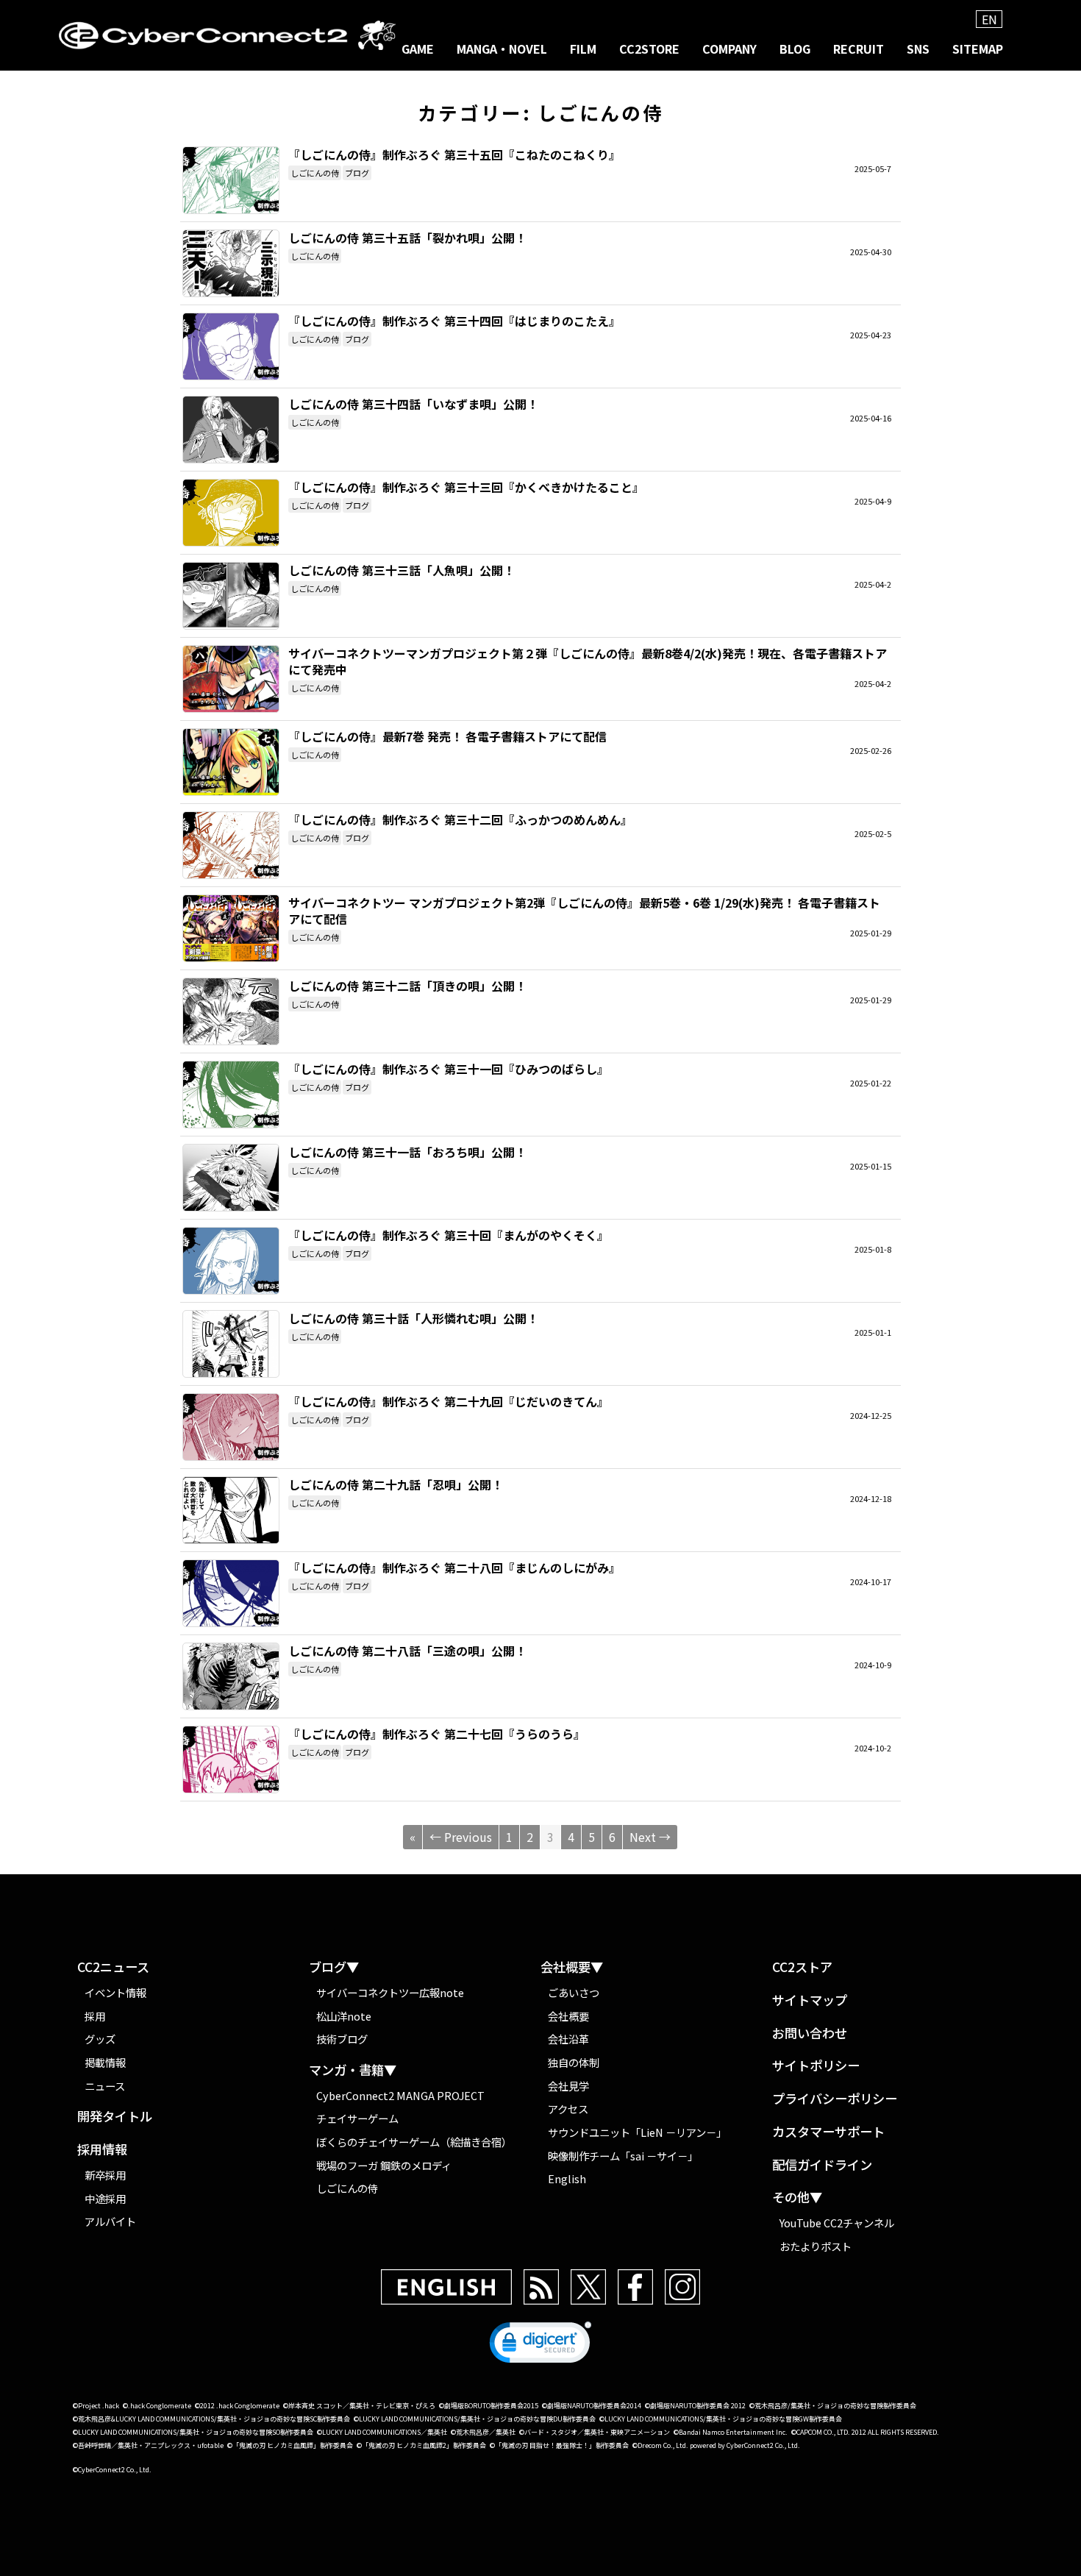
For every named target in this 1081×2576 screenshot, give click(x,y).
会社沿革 (568, 2039)
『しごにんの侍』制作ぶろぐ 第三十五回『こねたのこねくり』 (231, 180)
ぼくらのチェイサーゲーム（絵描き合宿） (414, 2142)
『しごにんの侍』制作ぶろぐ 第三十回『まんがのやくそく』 (231, 1261)
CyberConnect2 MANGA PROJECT (400, 2095)
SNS (918, 49)
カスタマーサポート (828, 2132)
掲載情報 (105, 2062)
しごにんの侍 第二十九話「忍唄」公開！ (231, 1510)
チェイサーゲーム (357, 2118)
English (567, 2178)
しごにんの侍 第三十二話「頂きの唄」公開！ (231, 1011)
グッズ (100, 2039)
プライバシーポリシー (835, 2099)
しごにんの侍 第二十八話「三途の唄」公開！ (231, 1676)
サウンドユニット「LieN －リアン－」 (637, 2132)
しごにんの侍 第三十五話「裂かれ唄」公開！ (231, 263)
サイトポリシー (816, 2066)
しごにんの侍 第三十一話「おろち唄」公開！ (231, 1178)
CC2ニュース (113, 1967)
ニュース (105, 2086)
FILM (583, 49)
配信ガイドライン (822, 2165)
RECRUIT (859, 49)
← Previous (461, 1837)
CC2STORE (649, 49)
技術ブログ (342, 2039)
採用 (95, 2016)
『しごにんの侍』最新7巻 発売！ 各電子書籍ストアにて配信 (231, 762)
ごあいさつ (574, 1992)
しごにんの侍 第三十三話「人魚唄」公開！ (231, 596)
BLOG (795, 49)
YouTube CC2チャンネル (837, 2223)
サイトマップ (810, 2000)
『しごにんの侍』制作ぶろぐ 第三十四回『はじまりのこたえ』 (231, 346)
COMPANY (729, 49)
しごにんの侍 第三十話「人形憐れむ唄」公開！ (231, 1344)
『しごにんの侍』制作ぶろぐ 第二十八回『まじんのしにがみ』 (231, 1593)
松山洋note (344, 2016)
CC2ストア (802, 1967)
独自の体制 (574, 2062)
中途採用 (105, 2198)
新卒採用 (105, 2175)
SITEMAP (978, 49)
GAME (418, 49)
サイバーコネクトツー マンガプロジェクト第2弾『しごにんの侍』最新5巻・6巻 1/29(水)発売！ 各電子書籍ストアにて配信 (231, 928)
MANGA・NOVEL (502, 49)
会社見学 (568, 2086)
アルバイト (110, 2221)
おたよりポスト (816, 2246)
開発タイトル (115, 2117)
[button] (540, 2346)
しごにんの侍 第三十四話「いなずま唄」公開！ (231, 430)
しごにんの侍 (315, 173)
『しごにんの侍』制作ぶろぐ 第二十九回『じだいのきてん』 (231, 1427)
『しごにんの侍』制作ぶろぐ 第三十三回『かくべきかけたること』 (231, 513)
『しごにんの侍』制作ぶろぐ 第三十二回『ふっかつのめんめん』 (231, 845)
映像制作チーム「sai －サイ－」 (623, 2156)
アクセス (568, 2109)
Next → (650, 1837)
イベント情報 (115, 1992)
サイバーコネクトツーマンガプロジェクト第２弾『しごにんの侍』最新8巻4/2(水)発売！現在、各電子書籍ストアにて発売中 (231, 679)
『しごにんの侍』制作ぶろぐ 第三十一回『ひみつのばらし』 (231, 1095)
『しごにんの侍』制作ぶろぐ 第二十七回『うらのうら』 (231, 1760)
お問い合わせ (810, 2034)
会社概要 (568, 2016)
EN (989, 19)
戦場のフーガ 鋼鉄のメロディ (384, 2165)
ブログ (357, 173)
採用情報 (102, 2150)
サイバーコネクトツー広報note (390, 1992)
